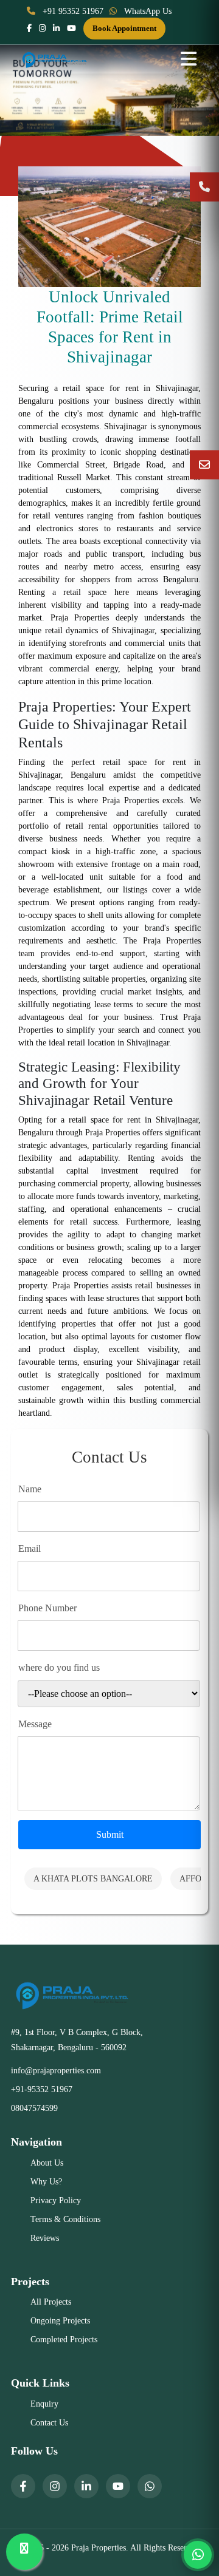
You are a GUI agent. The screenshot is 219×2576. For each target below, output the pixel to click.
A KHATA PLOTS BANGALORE (93, 1879)
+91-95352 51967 (42, 2089)
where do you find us (59, 1667)
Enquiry (44, 2404)
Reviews (45, 2238)
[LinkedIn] (86, 2486)
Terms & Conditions (65, 2219)
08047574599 (34, 2108)
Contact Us (49, 2423)
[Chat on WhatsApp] (198, 2555)
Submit (110, 1834)
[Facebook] (23, 2486)
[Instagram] (55, 2486)
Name (30, 1489)
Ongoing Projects (60, 2321)
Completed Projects (64, 2340)
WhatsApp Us (147, 11)
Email (30, 1548)
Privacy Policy (56, 2200)
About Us (47, 2163)
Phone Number (47, 1608)
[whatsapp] (150, 2486)
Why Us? (46, 2182)
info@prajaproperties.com (56, 2071)
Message (35, 1724)
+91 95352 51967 (72, 11)
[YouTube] (118, 2486)
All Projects (51, 2302)
